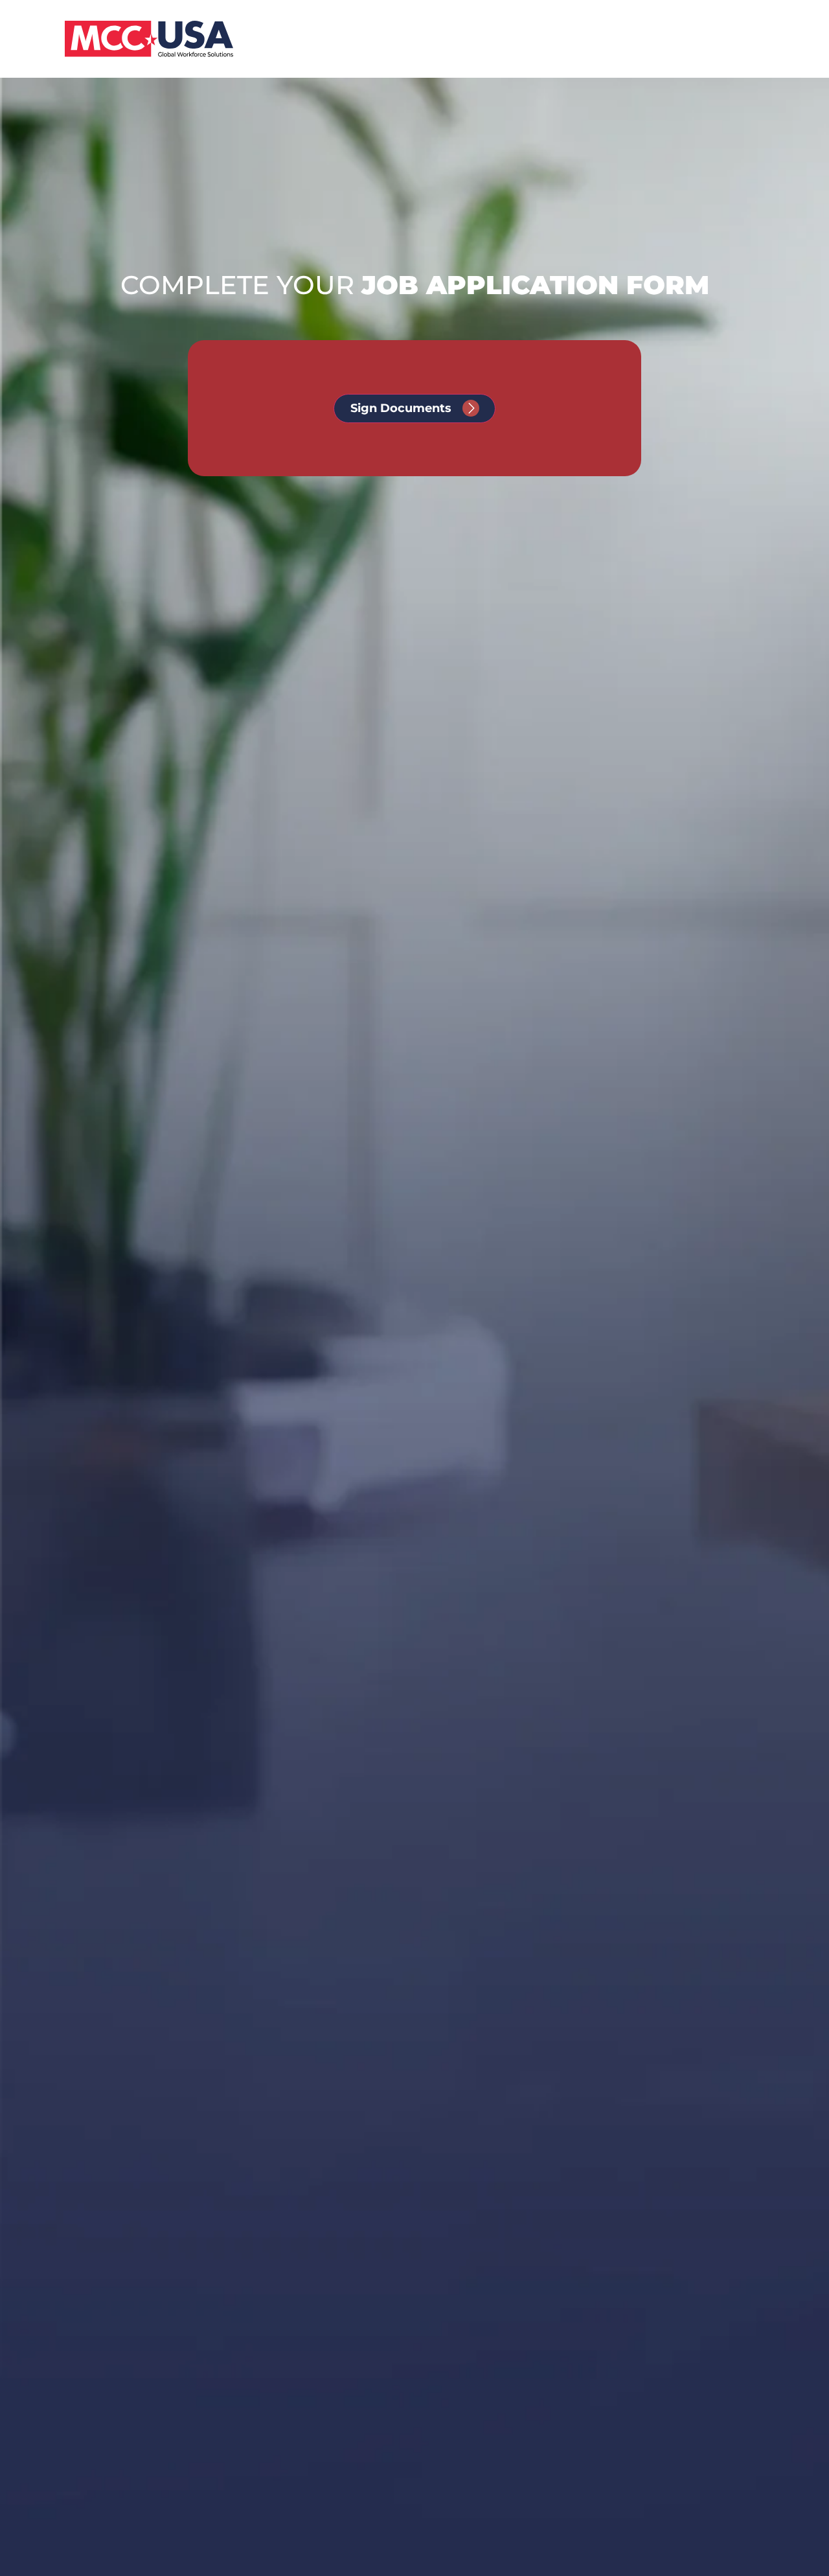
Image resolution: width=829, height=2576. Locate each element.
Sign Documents (401, 408)
